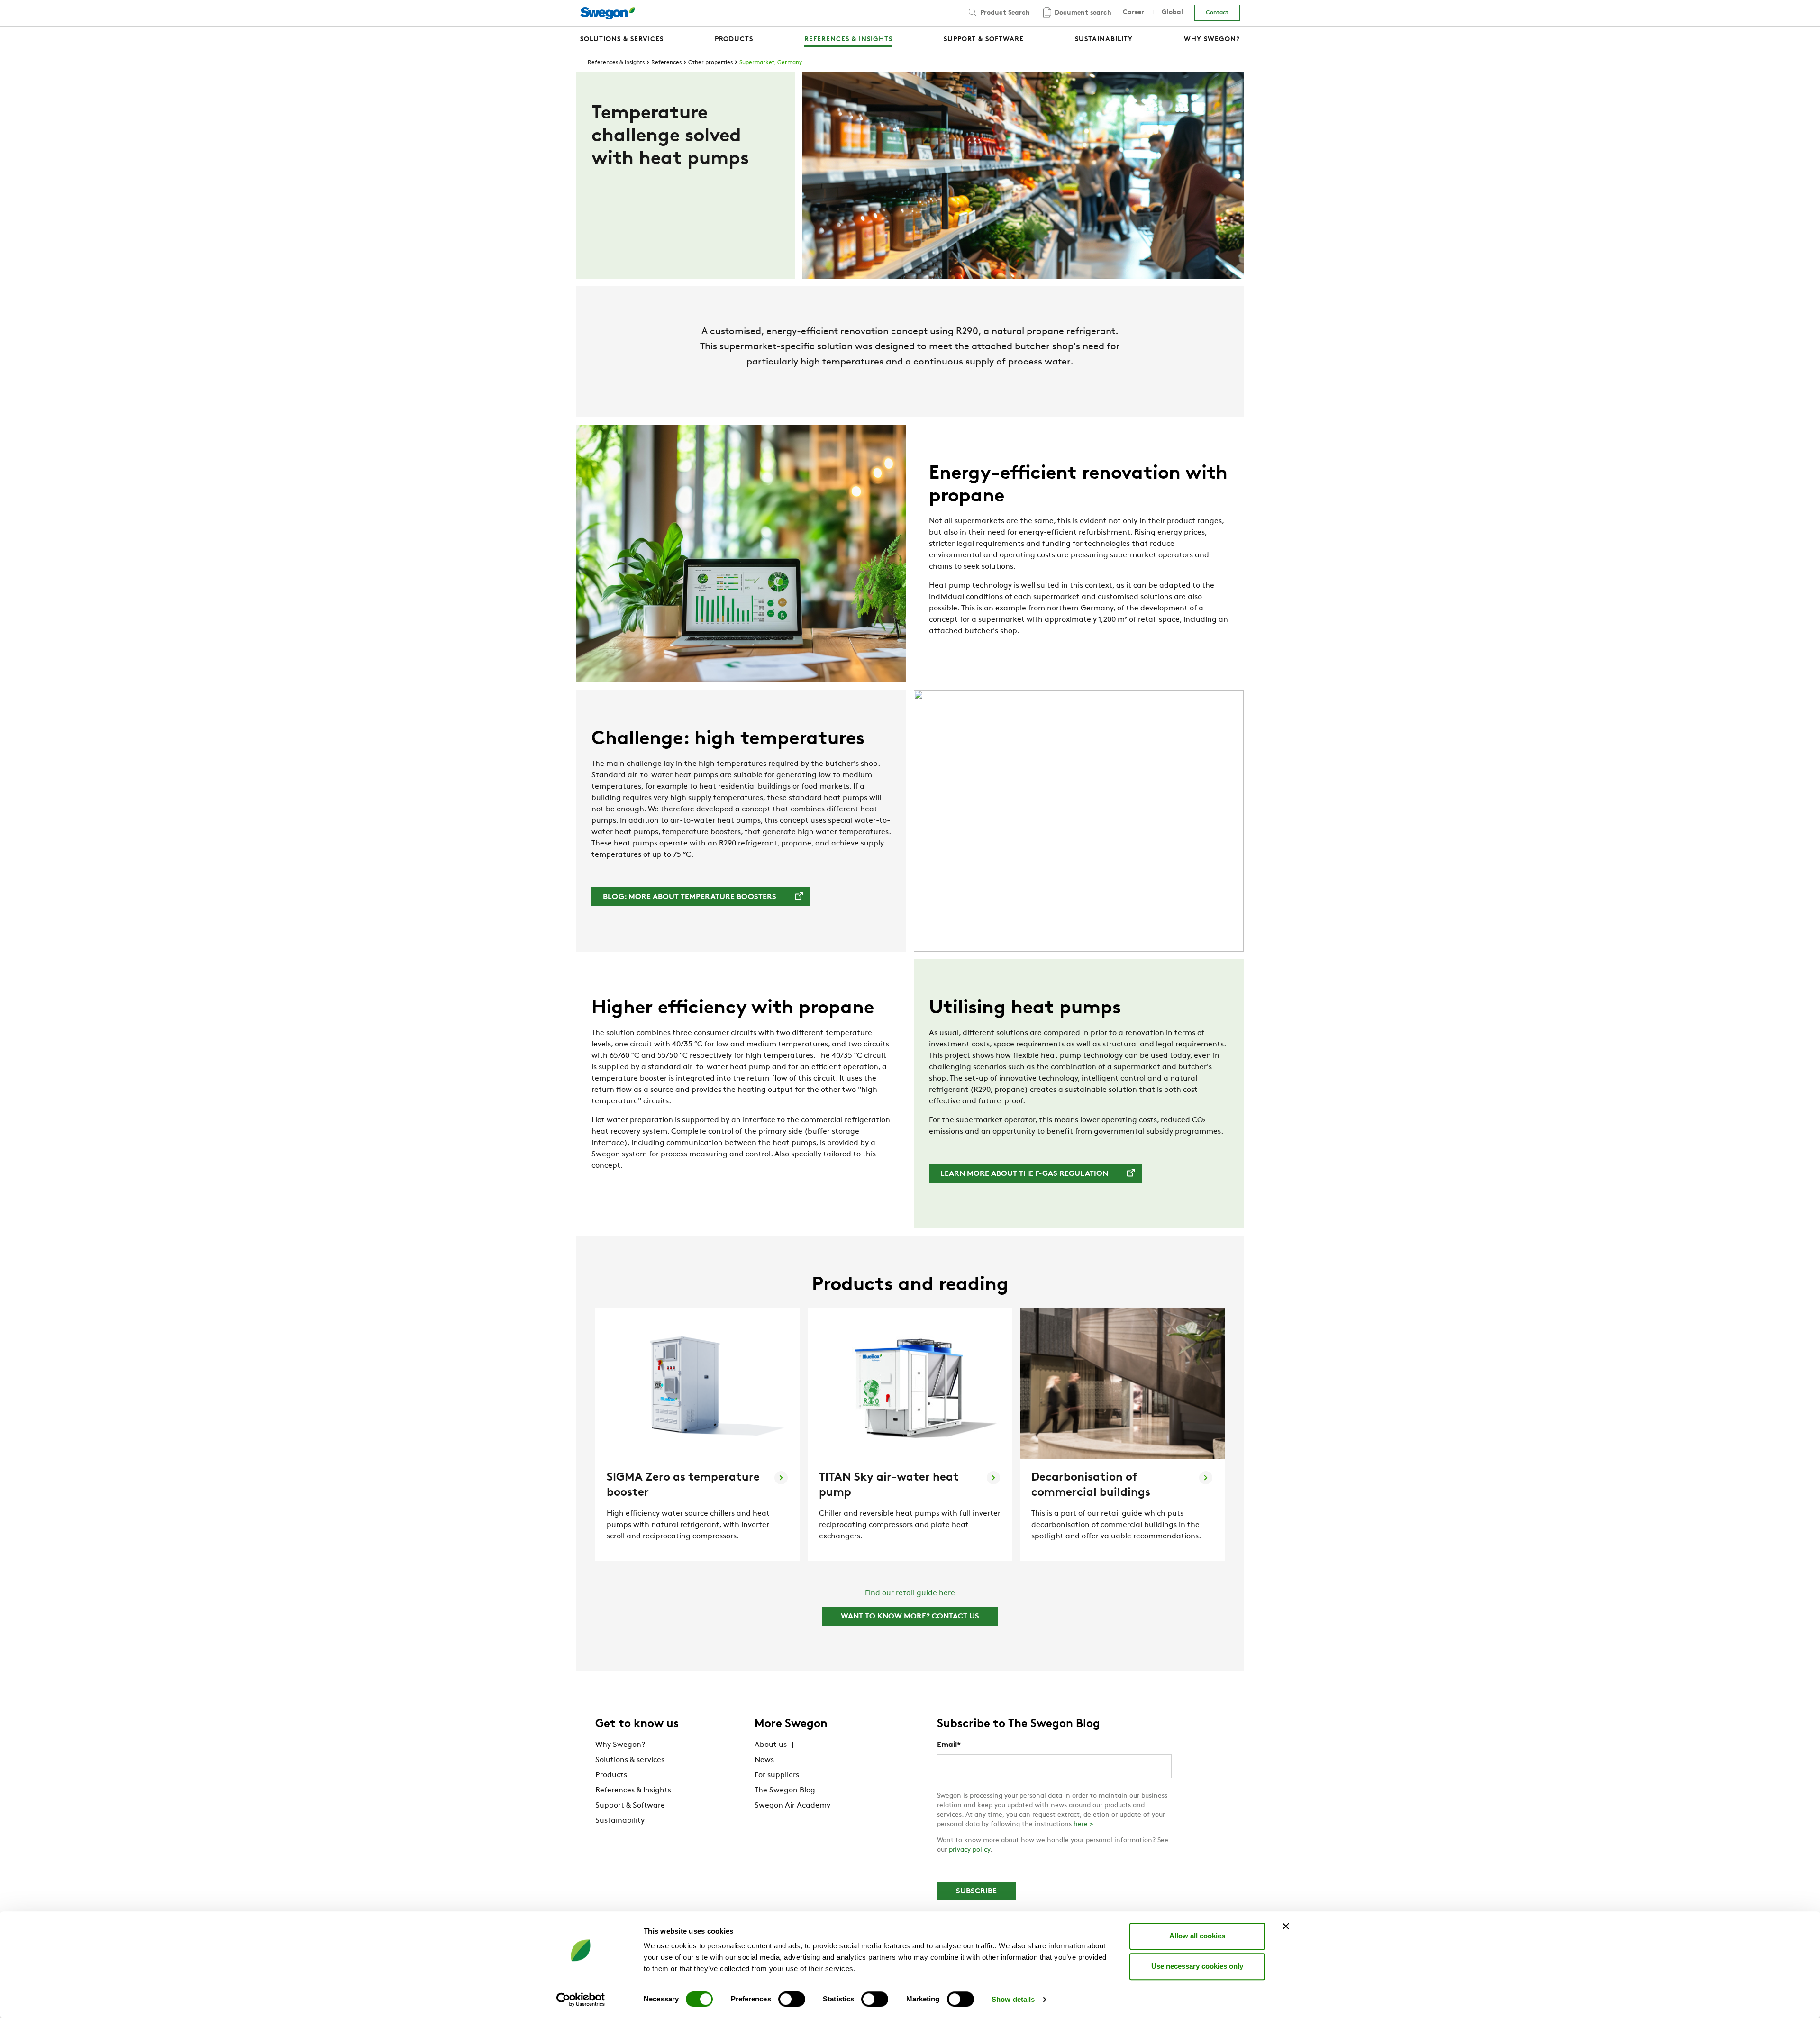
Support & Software (630, 1806)
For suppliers (777, 1775)
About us (771, 1745)
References (666, 63)
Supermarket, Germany (771, 63)
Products (611, 1775)
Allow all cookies (1197, 1936)
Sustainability (620, 1821)
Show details (1013, 1999)
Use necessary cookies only (1197, 1966)
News (764, 1760)
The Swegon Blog (785, 1791)
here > (1083, 1824)
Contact (1217, 13)
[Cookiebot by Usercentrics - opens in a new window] (581, 2000)
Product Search (1004, 13)
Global (1172, 13)
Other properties (710, 63)
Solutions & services (630, 1760)
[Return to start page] (607, 13)
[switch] (792, 1999)
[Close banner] (1286, 1926)
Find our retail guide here (910, 1593)
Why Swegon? (620, 1745)
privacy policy (969, 1850)
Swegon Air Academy (792, 1806)
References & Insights (616, 63)
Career (1133, 13)
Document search (1082, 13)
